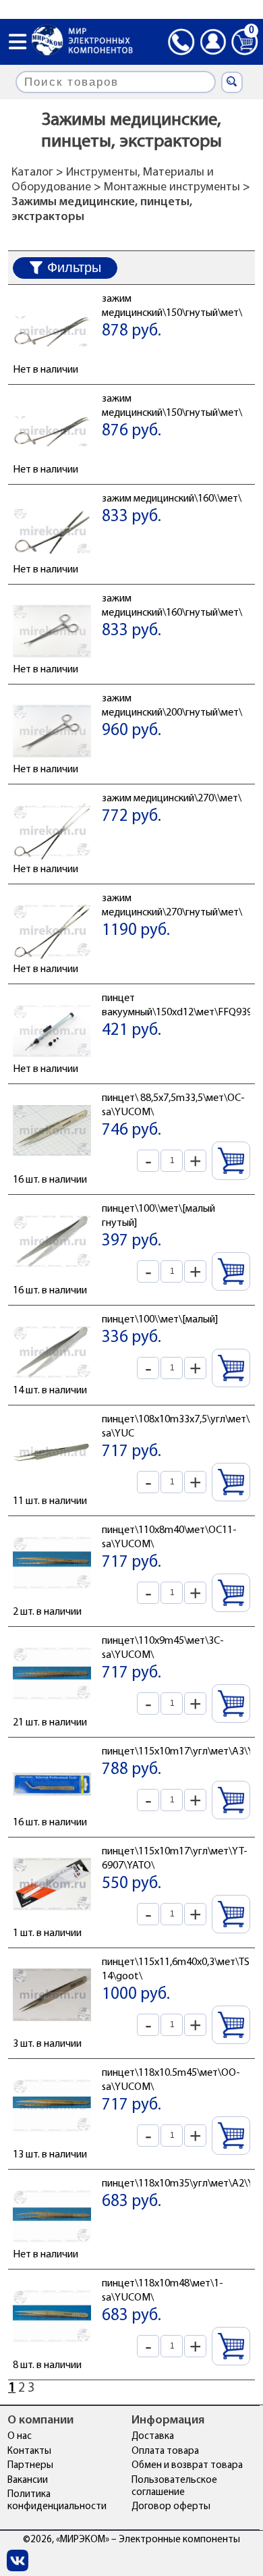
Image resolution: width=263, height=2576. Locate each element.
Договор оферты (171, 2507)
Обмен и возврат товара (187, 2466)
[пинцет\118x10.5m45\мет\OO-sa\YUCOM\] (52, 2141)
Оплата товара (165, 2451)
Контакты (29, 2451)
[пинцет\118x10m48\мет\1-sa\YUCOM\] (52, 2352)
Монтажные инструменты (172, 188)
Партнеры (30, 2466)
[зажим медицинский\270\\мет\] (52, 867)
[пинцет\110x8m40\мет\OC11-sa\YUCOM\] (52, 1599)
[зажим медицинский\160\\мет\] (52, 567)
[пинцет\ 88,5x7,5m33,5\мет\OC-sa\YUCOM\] (52, 1166)
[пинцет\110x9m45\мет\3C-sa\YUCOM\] (52, 1709)
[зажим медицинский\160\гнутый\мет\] (52, 667)
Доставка (153, 2437)
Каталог (32, 173)
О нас (20, 2437)
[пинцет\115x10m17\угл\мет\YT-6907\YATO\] (52, 1920)
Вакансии (28, 2480)
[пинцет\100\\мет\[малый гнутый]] (52, 1277)
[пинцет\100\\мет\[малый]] (52, 1388)
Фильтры (74, 267)
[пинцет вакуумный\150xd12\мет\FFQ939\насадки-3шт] (52, 1067)
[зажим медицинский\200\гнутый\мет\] (52, 767)
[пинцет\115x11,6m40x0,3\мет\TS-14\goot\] (52, 2031)
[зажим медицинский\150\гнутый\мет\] (52, 367)
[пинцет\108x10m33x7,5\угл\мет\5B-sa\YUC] (52, 1488)
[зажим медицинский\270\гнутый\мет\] (52, 967)
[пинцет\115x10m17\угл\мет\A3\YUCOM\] (52, 1820)
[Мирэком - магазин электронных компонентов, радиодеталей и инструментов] (82, 42)
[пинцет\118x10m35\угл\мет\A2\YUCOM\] (52, 2252)
